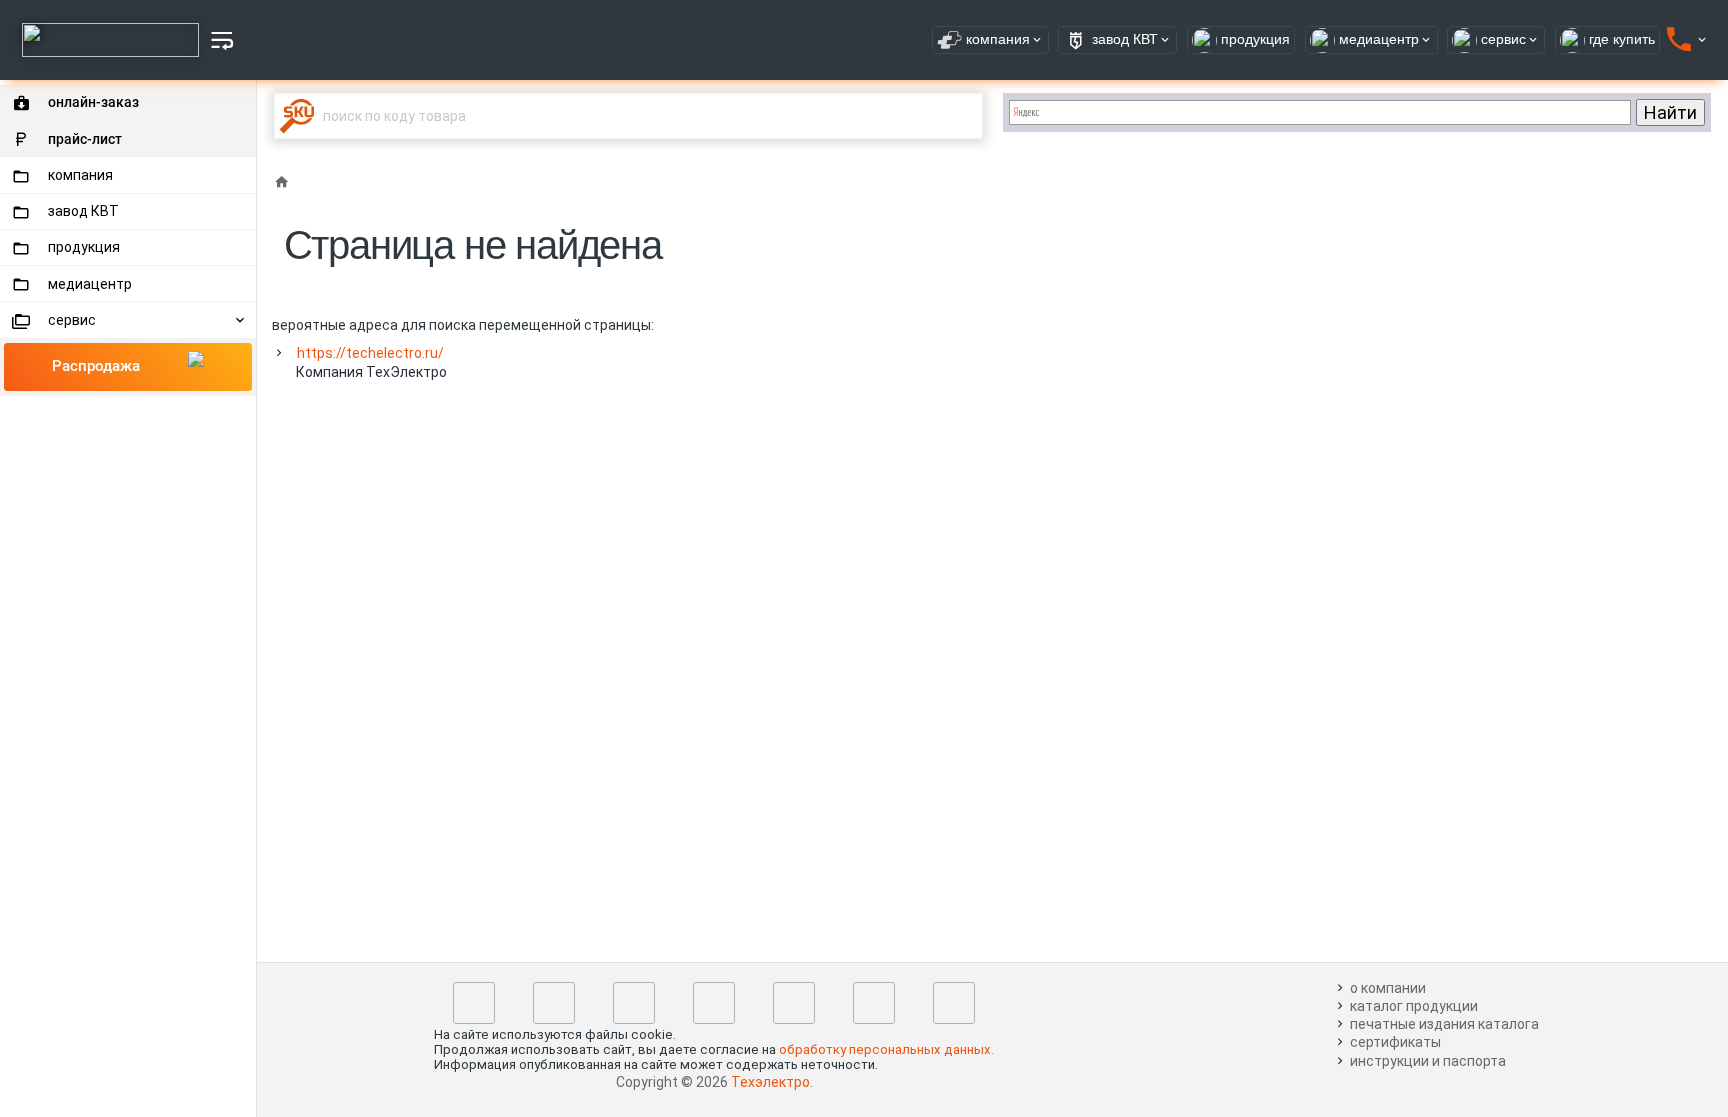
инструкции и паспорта (1428, 1061)
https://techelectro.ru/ (370, 353)
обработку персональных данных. (886, 1049)
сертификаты (1395, 1042)
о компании (1388, 988)
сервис (72, 320)
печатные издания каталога (1444, 1024)
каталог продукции (1414, 1006)
